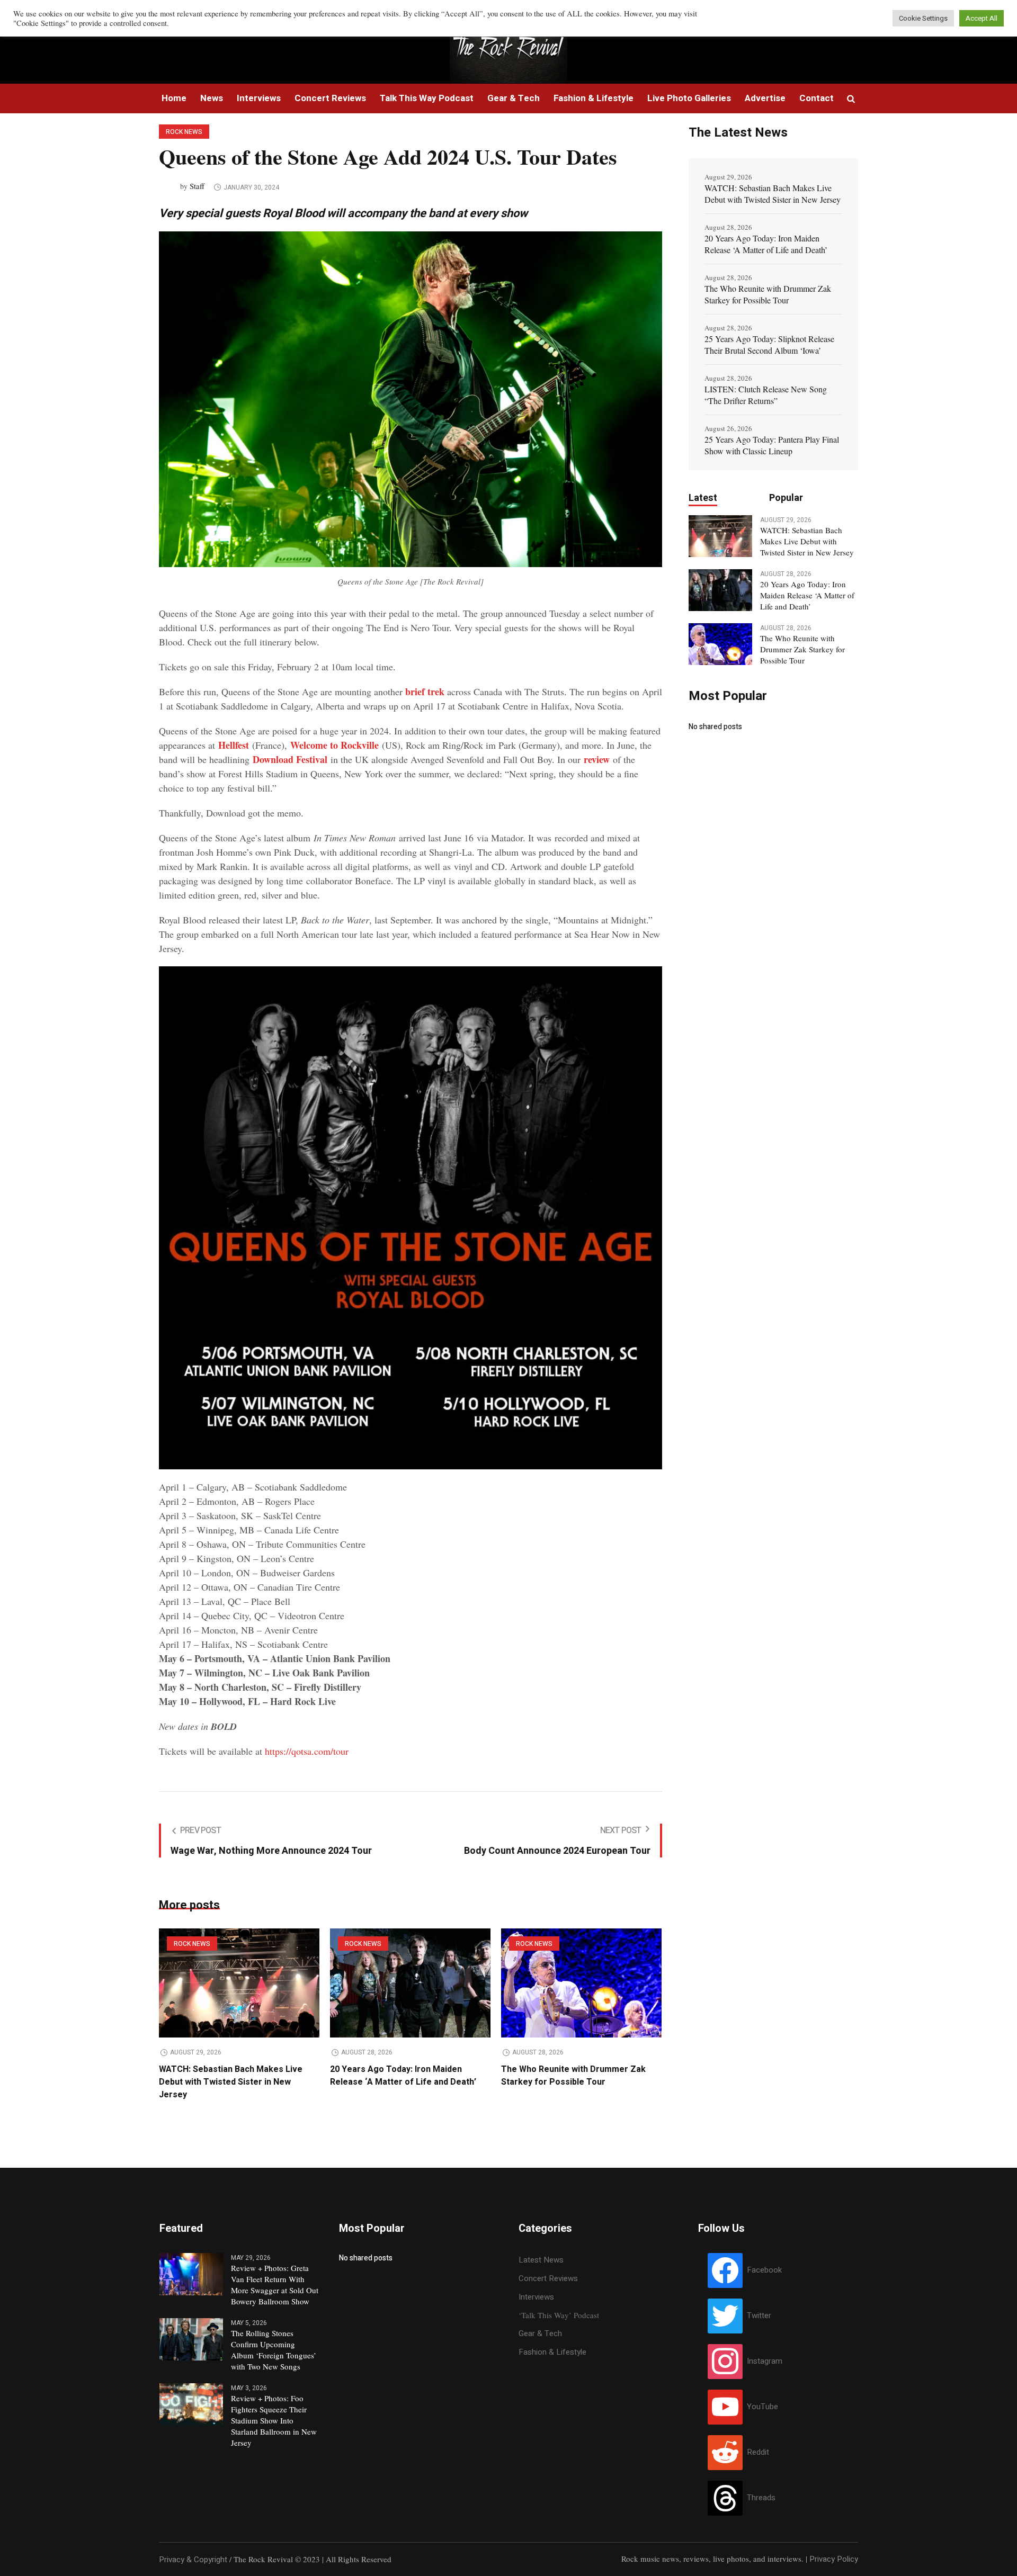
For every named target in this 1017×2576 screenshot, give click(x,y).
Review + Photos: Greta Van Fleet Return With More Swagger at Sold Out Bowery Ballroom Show (275, 2285)
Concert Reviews (548, 2278)
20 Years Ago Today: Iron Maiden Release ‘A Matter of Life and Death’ (403, 2076)
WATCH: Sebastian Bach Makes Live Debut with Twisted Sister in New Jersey (231, 2082)
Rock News (184, 132)
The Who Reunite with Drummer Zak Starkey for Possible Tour (573, 2076)
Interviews (536, 2297)
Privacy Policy (834, 2559)
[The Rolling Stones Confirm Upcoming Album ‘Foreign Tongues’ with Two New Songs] (191, 2339)
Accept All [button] (982, 18)
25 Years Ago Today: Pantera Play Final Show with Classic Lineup (772, 445)
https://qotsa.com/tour (307, 1751)
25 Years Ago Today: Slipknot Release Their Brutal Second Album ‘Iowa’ (769, 344)
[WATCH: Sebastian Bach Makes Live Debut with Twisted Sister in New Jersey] (239, 1983)
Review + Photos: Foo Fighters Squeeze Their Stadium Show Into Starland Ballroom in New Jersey (274, 2420)
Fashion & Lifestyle (552, 2352)
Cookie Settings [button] (923, 18)
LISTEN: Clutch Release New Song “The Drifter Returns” (766, 395)
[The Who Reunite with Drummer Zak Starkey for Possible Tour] (581, 1983)
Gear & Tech (540, 2333)
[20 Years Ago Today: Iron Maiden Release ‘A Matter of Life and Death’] (410, 1983)
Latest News (541, 2260)
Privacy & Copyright (193, 2560)
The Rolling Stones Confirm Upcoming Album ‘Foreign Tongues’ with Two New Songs (274, 2350)
